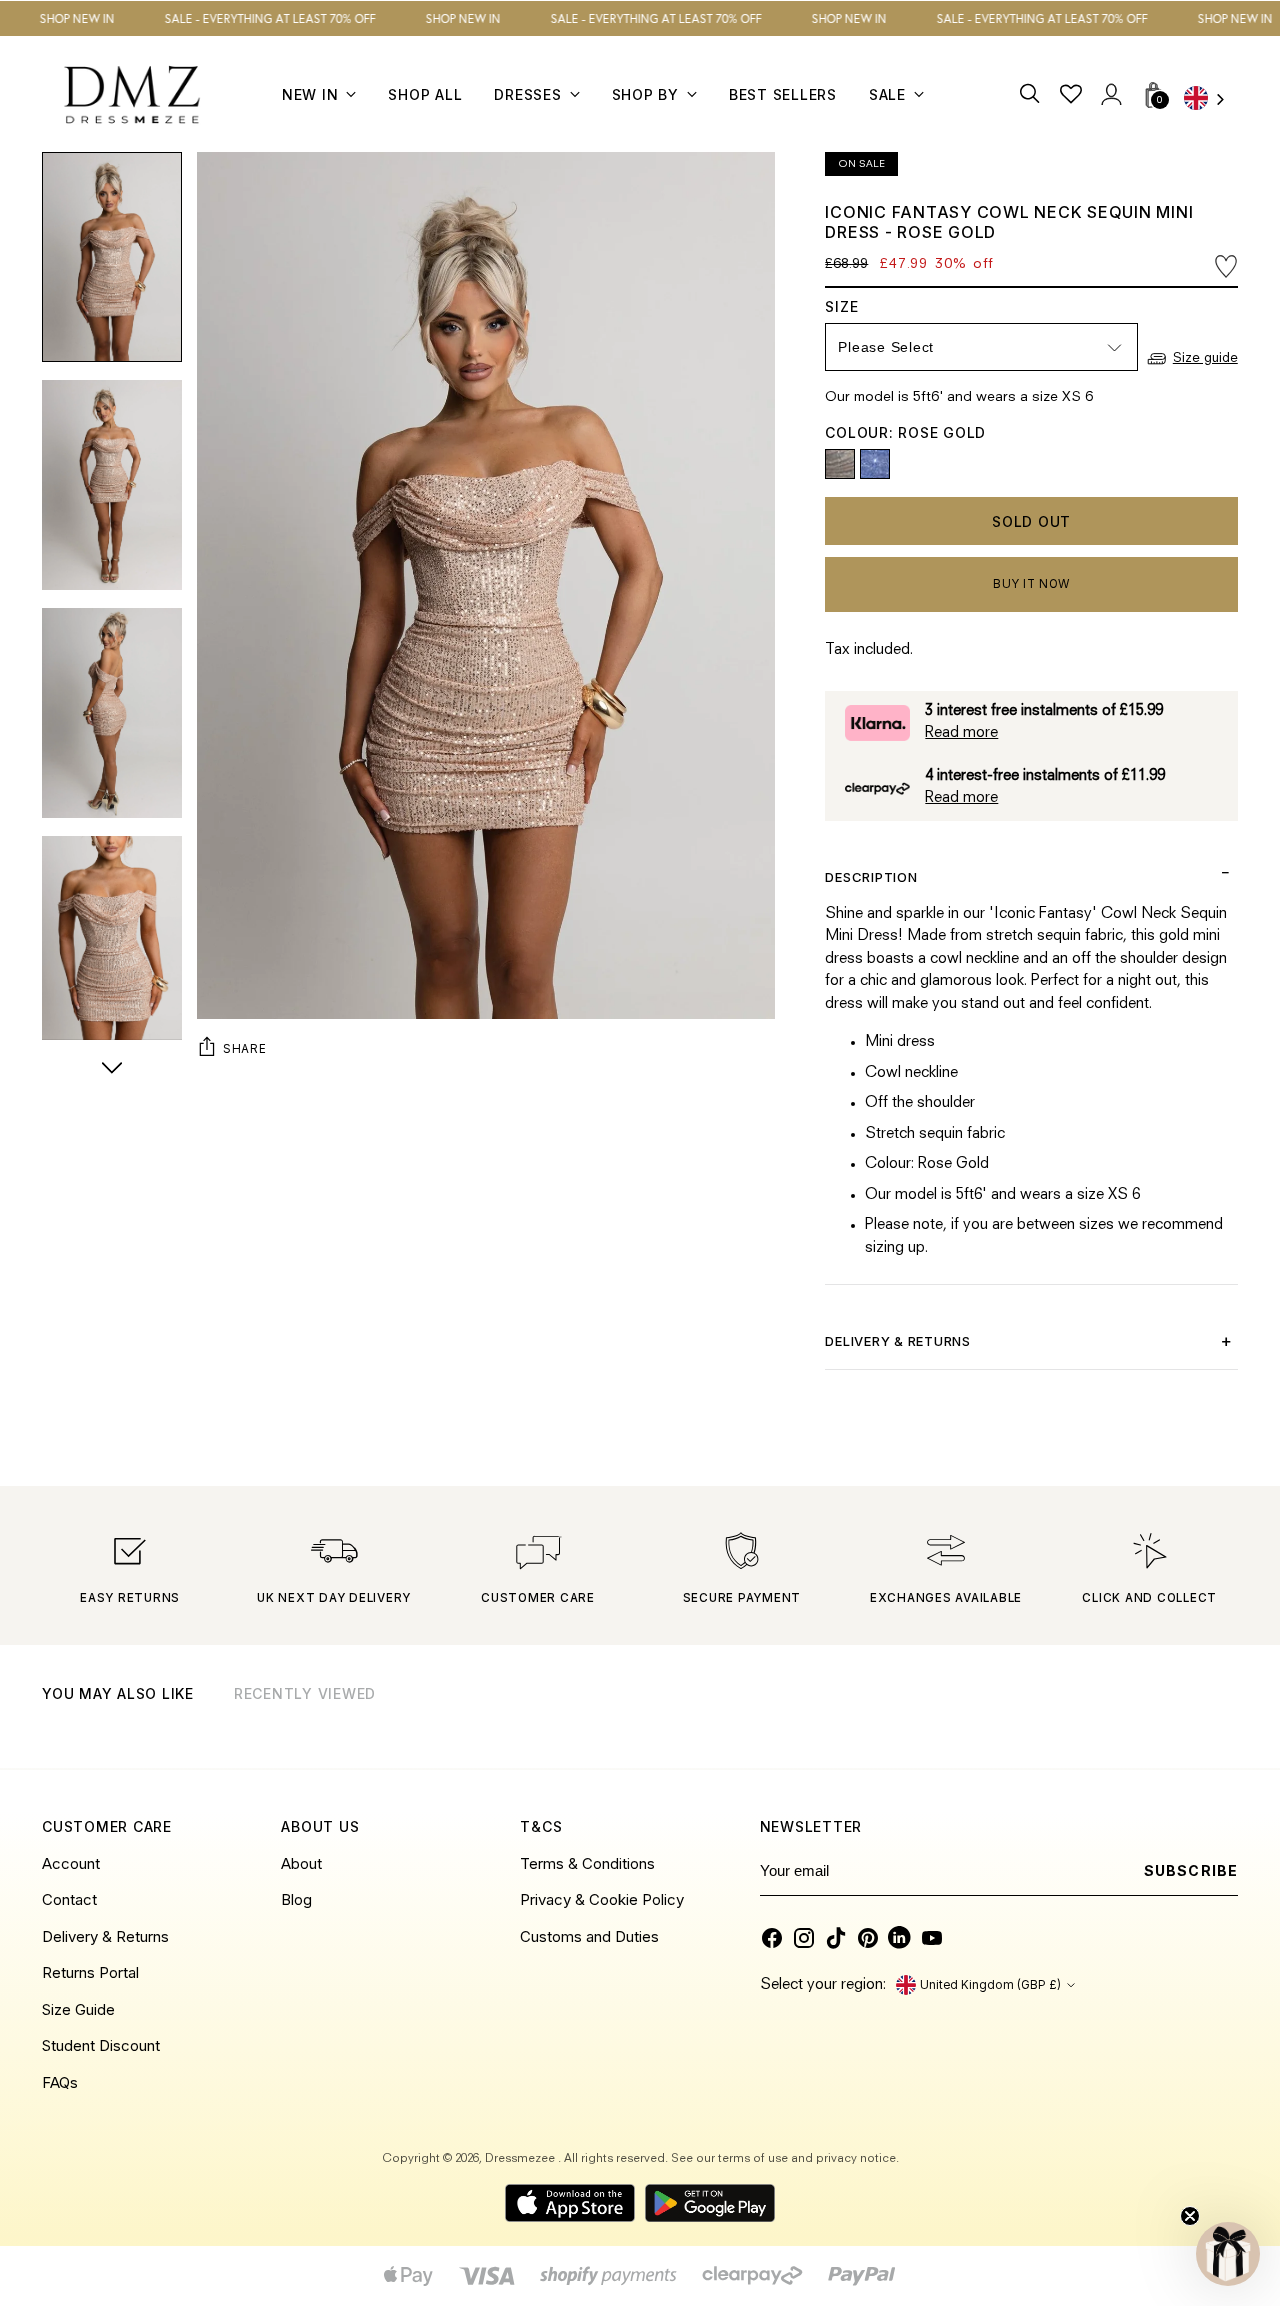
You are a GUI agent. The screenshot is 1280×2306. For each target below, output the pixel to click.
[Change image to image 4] (112, 941)
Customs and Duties (589, 1936)
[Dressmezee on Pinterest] (868, 1938)
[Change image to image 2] (112, 485)
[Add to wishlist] (1226, 266)
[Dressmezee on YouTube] (932, 1938)
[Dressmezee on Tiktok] (836, 1938)
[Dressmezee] (132, 94)
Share (244, 1049)
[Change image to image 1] (112, 257)
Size (861, 306)
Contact (69, 1899)
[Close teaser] (1190, 2216)
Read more (961, 733)
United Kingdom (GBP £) (990, 1985)
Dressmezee (521, 2159)
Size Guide (78, 2009)
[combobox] (1211, 100)
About (301, 1863)
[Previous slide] (1172, 1719)
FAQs (60, 2082)
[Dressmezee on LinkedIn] (900, 1938)
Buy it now (1031, 584)
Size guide (1205, 358)
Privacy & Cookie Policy (602, 1899)
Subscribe (1190, 1870)
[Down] (112, 1070)
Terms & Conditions (587, 1863)
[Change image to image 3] (112, 713)
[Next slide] (1221, 1719)
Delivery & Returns (105, 1936)
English (1211, 100)
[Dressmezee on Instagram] (804, 1938)
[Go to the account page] (1111, 94)
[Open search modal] (1031, 94)
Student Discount (101, 2045)
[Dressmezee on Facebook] (772, 1938)
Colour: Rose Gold (905, 432)
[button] (1228, 2254)
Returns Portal (90, 1972)
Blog (296, 1899)
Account (71, 1863)
